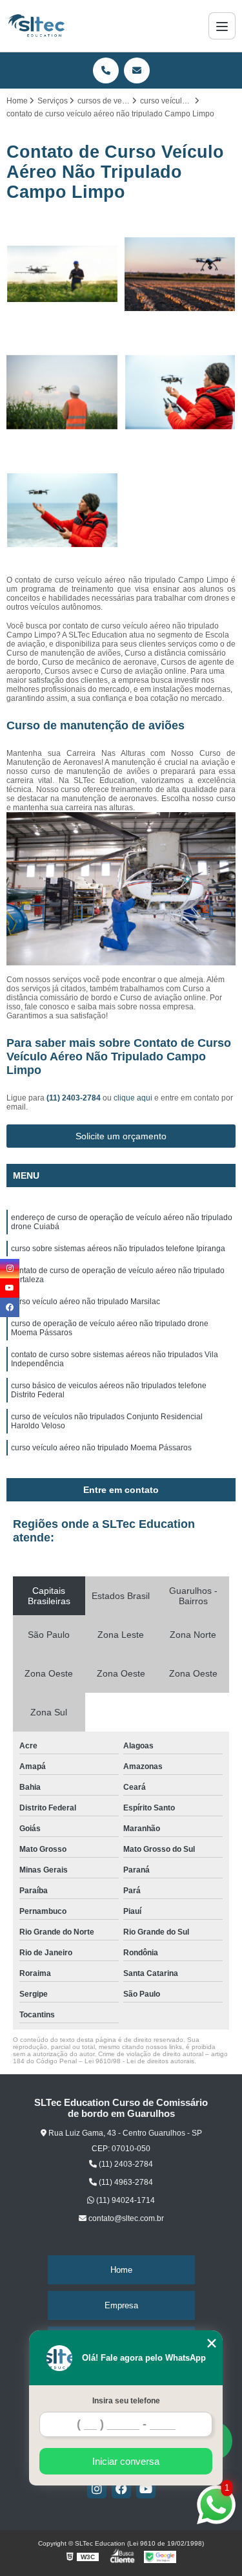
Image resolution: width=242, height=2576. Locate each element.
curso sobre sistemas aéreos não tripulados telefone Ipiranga (118, 1249)
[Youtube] (146, 2489)
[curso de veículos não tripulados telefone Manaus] (180, 392)
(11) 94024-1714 (125, 2200)
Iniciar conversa (126, 2461)
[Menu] (222, 26)
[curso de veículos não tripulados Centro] (62, 510)
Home (121, 2270)
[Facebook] (121, 2489)
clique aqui (133, 1098)
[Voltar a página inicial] (36, 26)
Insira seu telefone (126, 2401)
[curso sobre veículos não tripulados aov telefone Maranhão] (62, 274)
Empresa (121, 2305)
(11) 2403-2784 (75, 1098)
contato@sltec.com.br (125, 2218)
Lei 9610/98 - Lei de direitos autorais (139, 2061)
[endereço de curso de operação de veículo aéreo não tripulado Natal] (180, 274)
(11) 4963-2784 (125, 2182)
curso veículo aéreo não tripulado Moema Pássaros (101, 1448)
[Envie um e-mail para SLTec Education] (137, 70)
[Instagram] (97, 2489)
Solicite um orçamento (121, 1136)
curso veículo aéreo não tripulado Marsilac (86, 1302)
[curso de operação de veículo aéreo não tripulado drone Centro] (62, 392)
